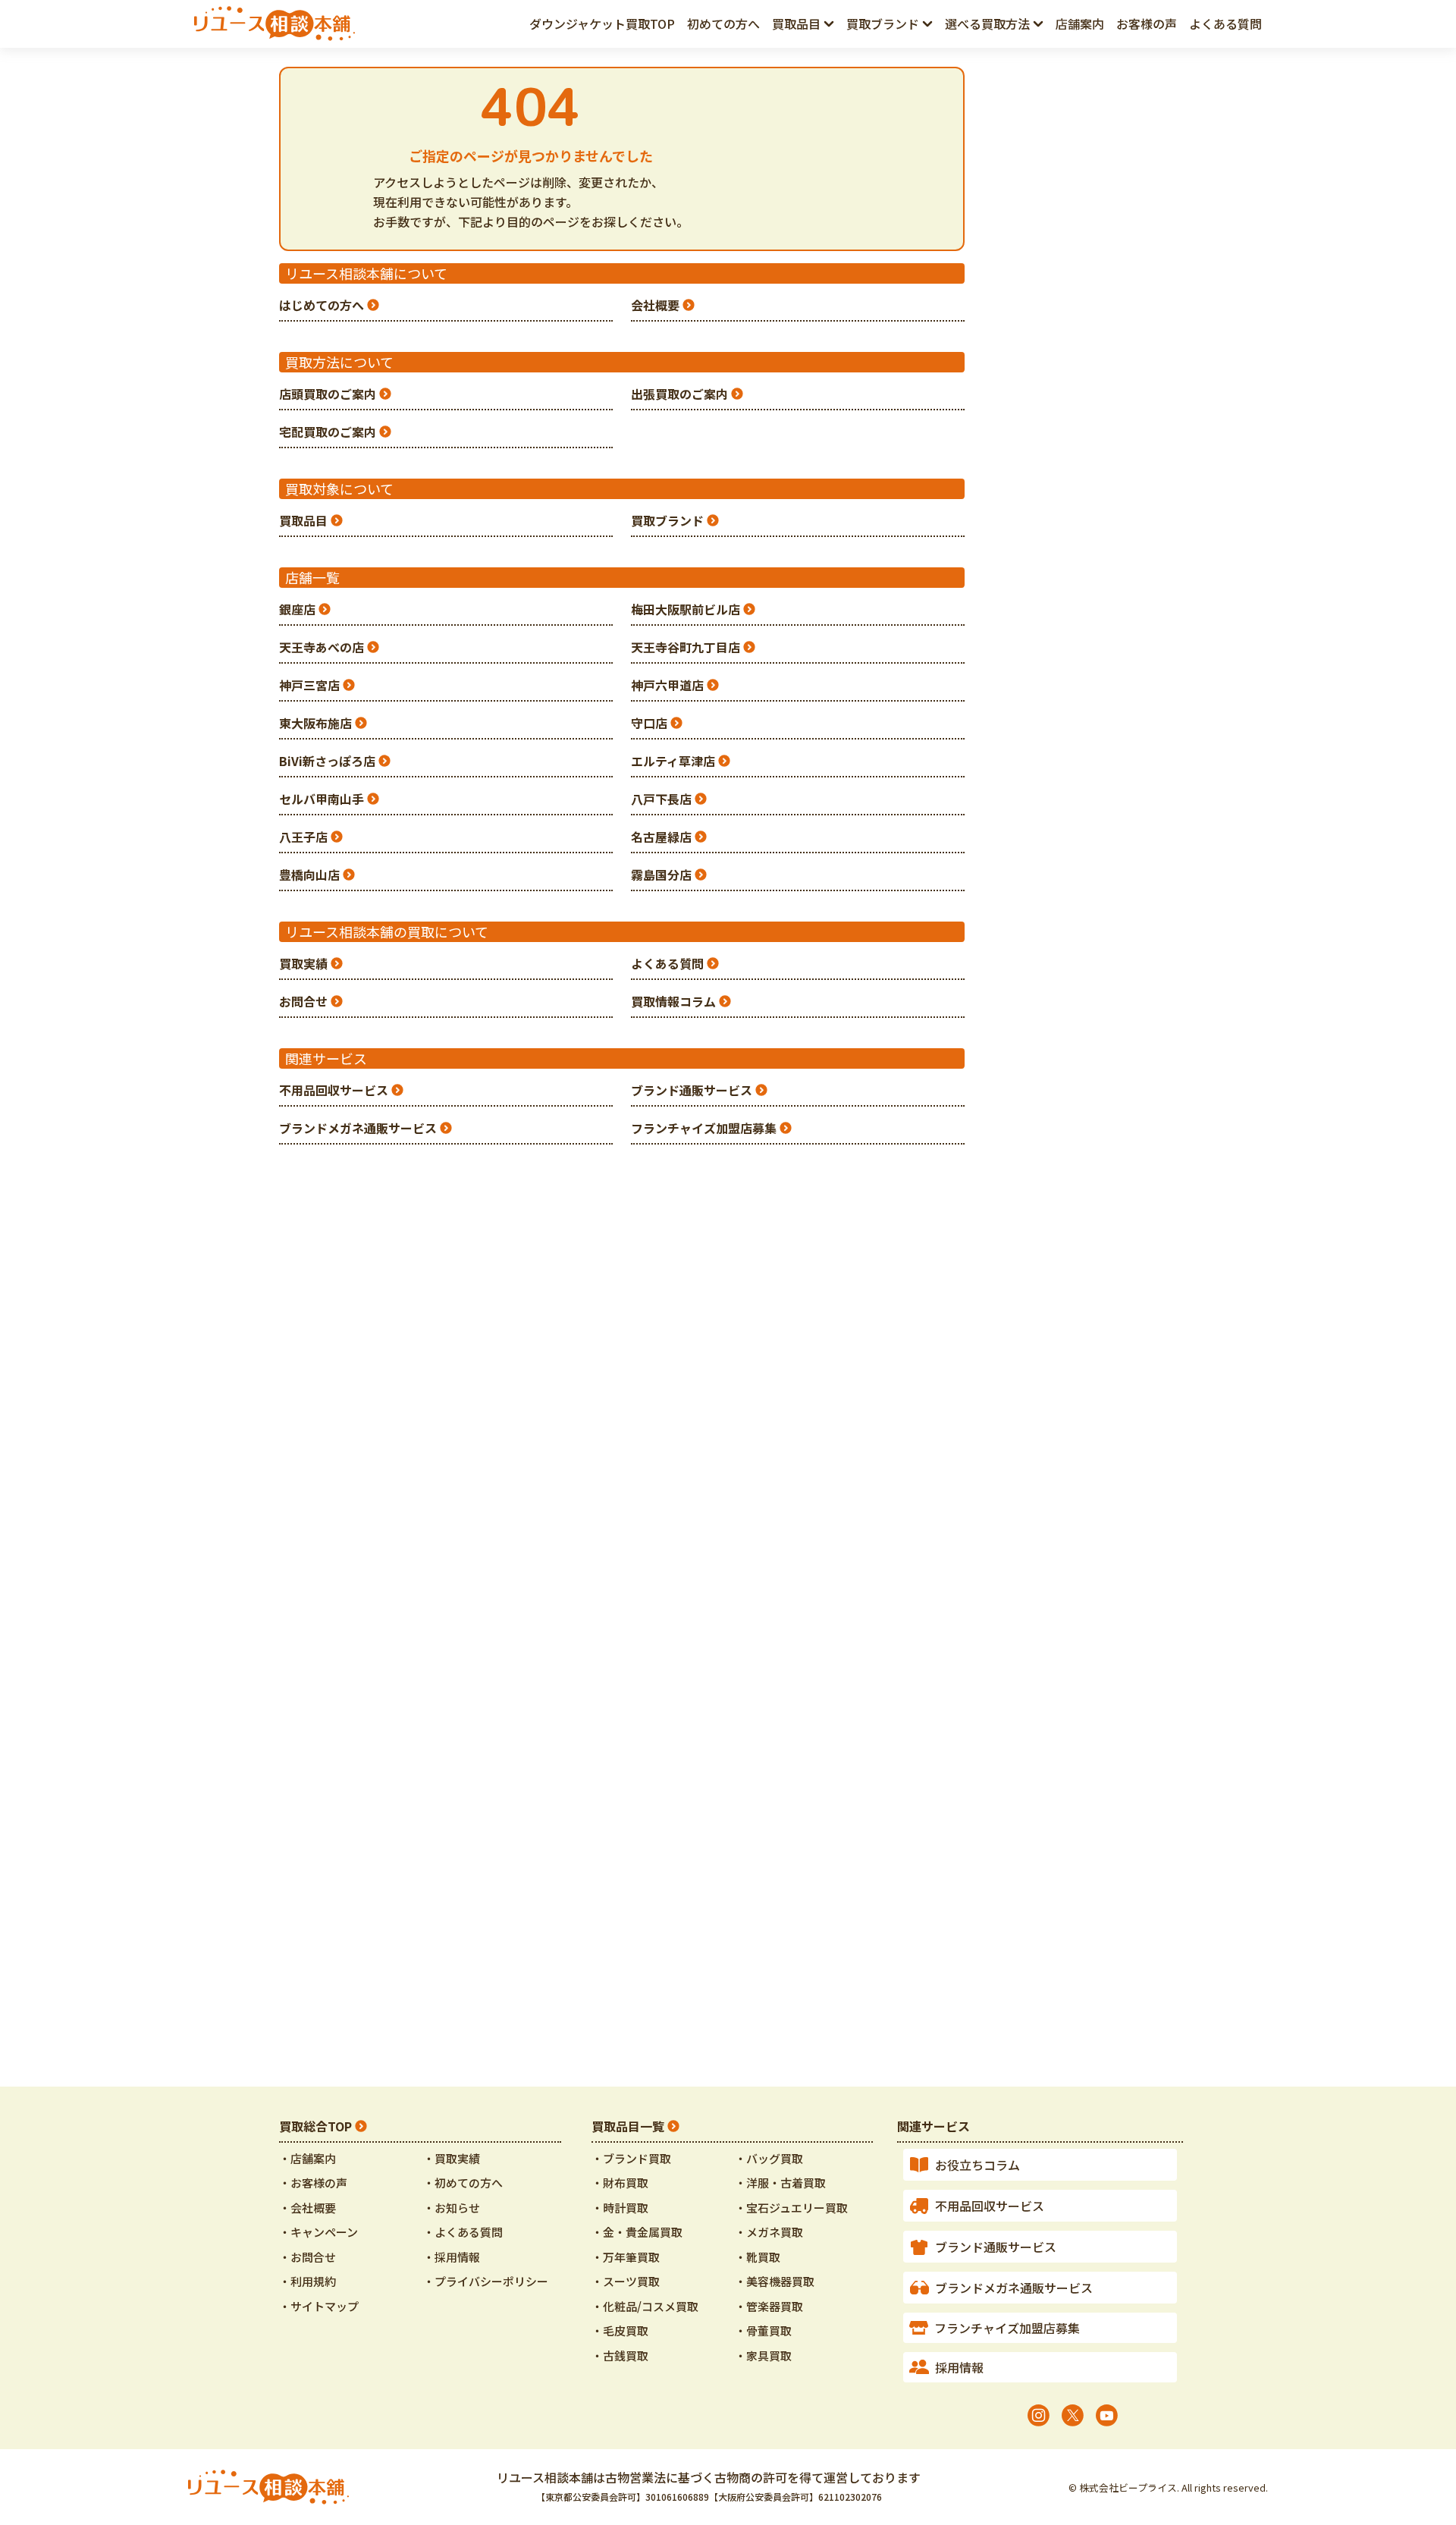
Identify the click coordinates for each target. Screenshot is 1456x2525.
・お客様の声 (313, 2183)
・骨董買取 (763, 2330)
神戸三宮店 (309, 685)
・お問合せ (308, 2257)
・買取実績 (452, 2158)
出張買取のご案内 (679, 394)
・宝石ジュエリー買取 (791, 2208)
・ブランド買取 (631, 2158)
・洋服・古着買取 (780, 2183)
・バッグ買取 (769, 2158)
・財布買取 (620, 2183)
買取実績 (303, 963)
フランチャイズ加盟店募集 (704, 1128)
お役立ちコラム (977, 2165)
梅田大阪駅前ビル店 (686, 609)
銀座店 (297, 609)
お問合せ (303, 1001)
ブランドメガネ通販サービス (358, 1128)
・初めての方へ (463, 2183)
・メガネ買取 (769, 2232)
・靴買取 (758, 2257)
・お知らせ (452, 2208)
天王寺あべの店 (322, 647)
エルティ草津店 (673, 761)
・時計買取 (620, 2208)
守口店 (649, 723)
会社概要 (655, 305)
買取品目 (303, 520)
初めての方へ (723, 24)
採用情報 (959, 2367)
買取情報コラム (673, 1001)
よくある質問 (1225, 24)
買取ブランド (667, 520)
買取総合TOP (315, 2126)
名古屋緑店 (661, 837)
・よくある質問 (463, 2232)
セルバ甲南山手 (322, 799)
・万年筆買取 (626, 2257)
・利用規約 (308, 2281)
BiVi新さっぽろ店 (327, 761)
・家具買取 (763, 2355)
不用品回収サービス (334, 1090)
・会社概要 (308, 2208)
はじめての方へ (322, 305)
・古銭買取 (620, 2355)
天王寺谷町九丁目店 (686, 647)
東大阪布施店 (315, 723)
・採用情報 (452, 2257)
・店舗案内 (308, 2158)
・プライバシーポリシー (486, 2281)
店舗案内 (1080, 24)
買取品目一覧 (628, 2126)
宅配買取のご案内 (328, 432)
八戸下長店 (661, 799)
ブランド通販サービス (692, 1090)
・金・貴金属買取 (637, 2232)
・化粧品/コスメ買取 (645, 2306)
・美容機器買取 (775, 2281)
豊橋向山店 (309, 875)
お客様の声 (1147, 24)
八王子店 (303, 837)
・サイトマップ (319, 2306)
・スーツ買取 (626, 2281)
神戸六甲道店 (667, 685)
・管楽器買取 (769, 2306)
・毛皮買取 (620, 2330)
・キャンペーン (318, 2232)
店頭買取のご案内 (328, 394)
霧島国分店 (661, 875)
